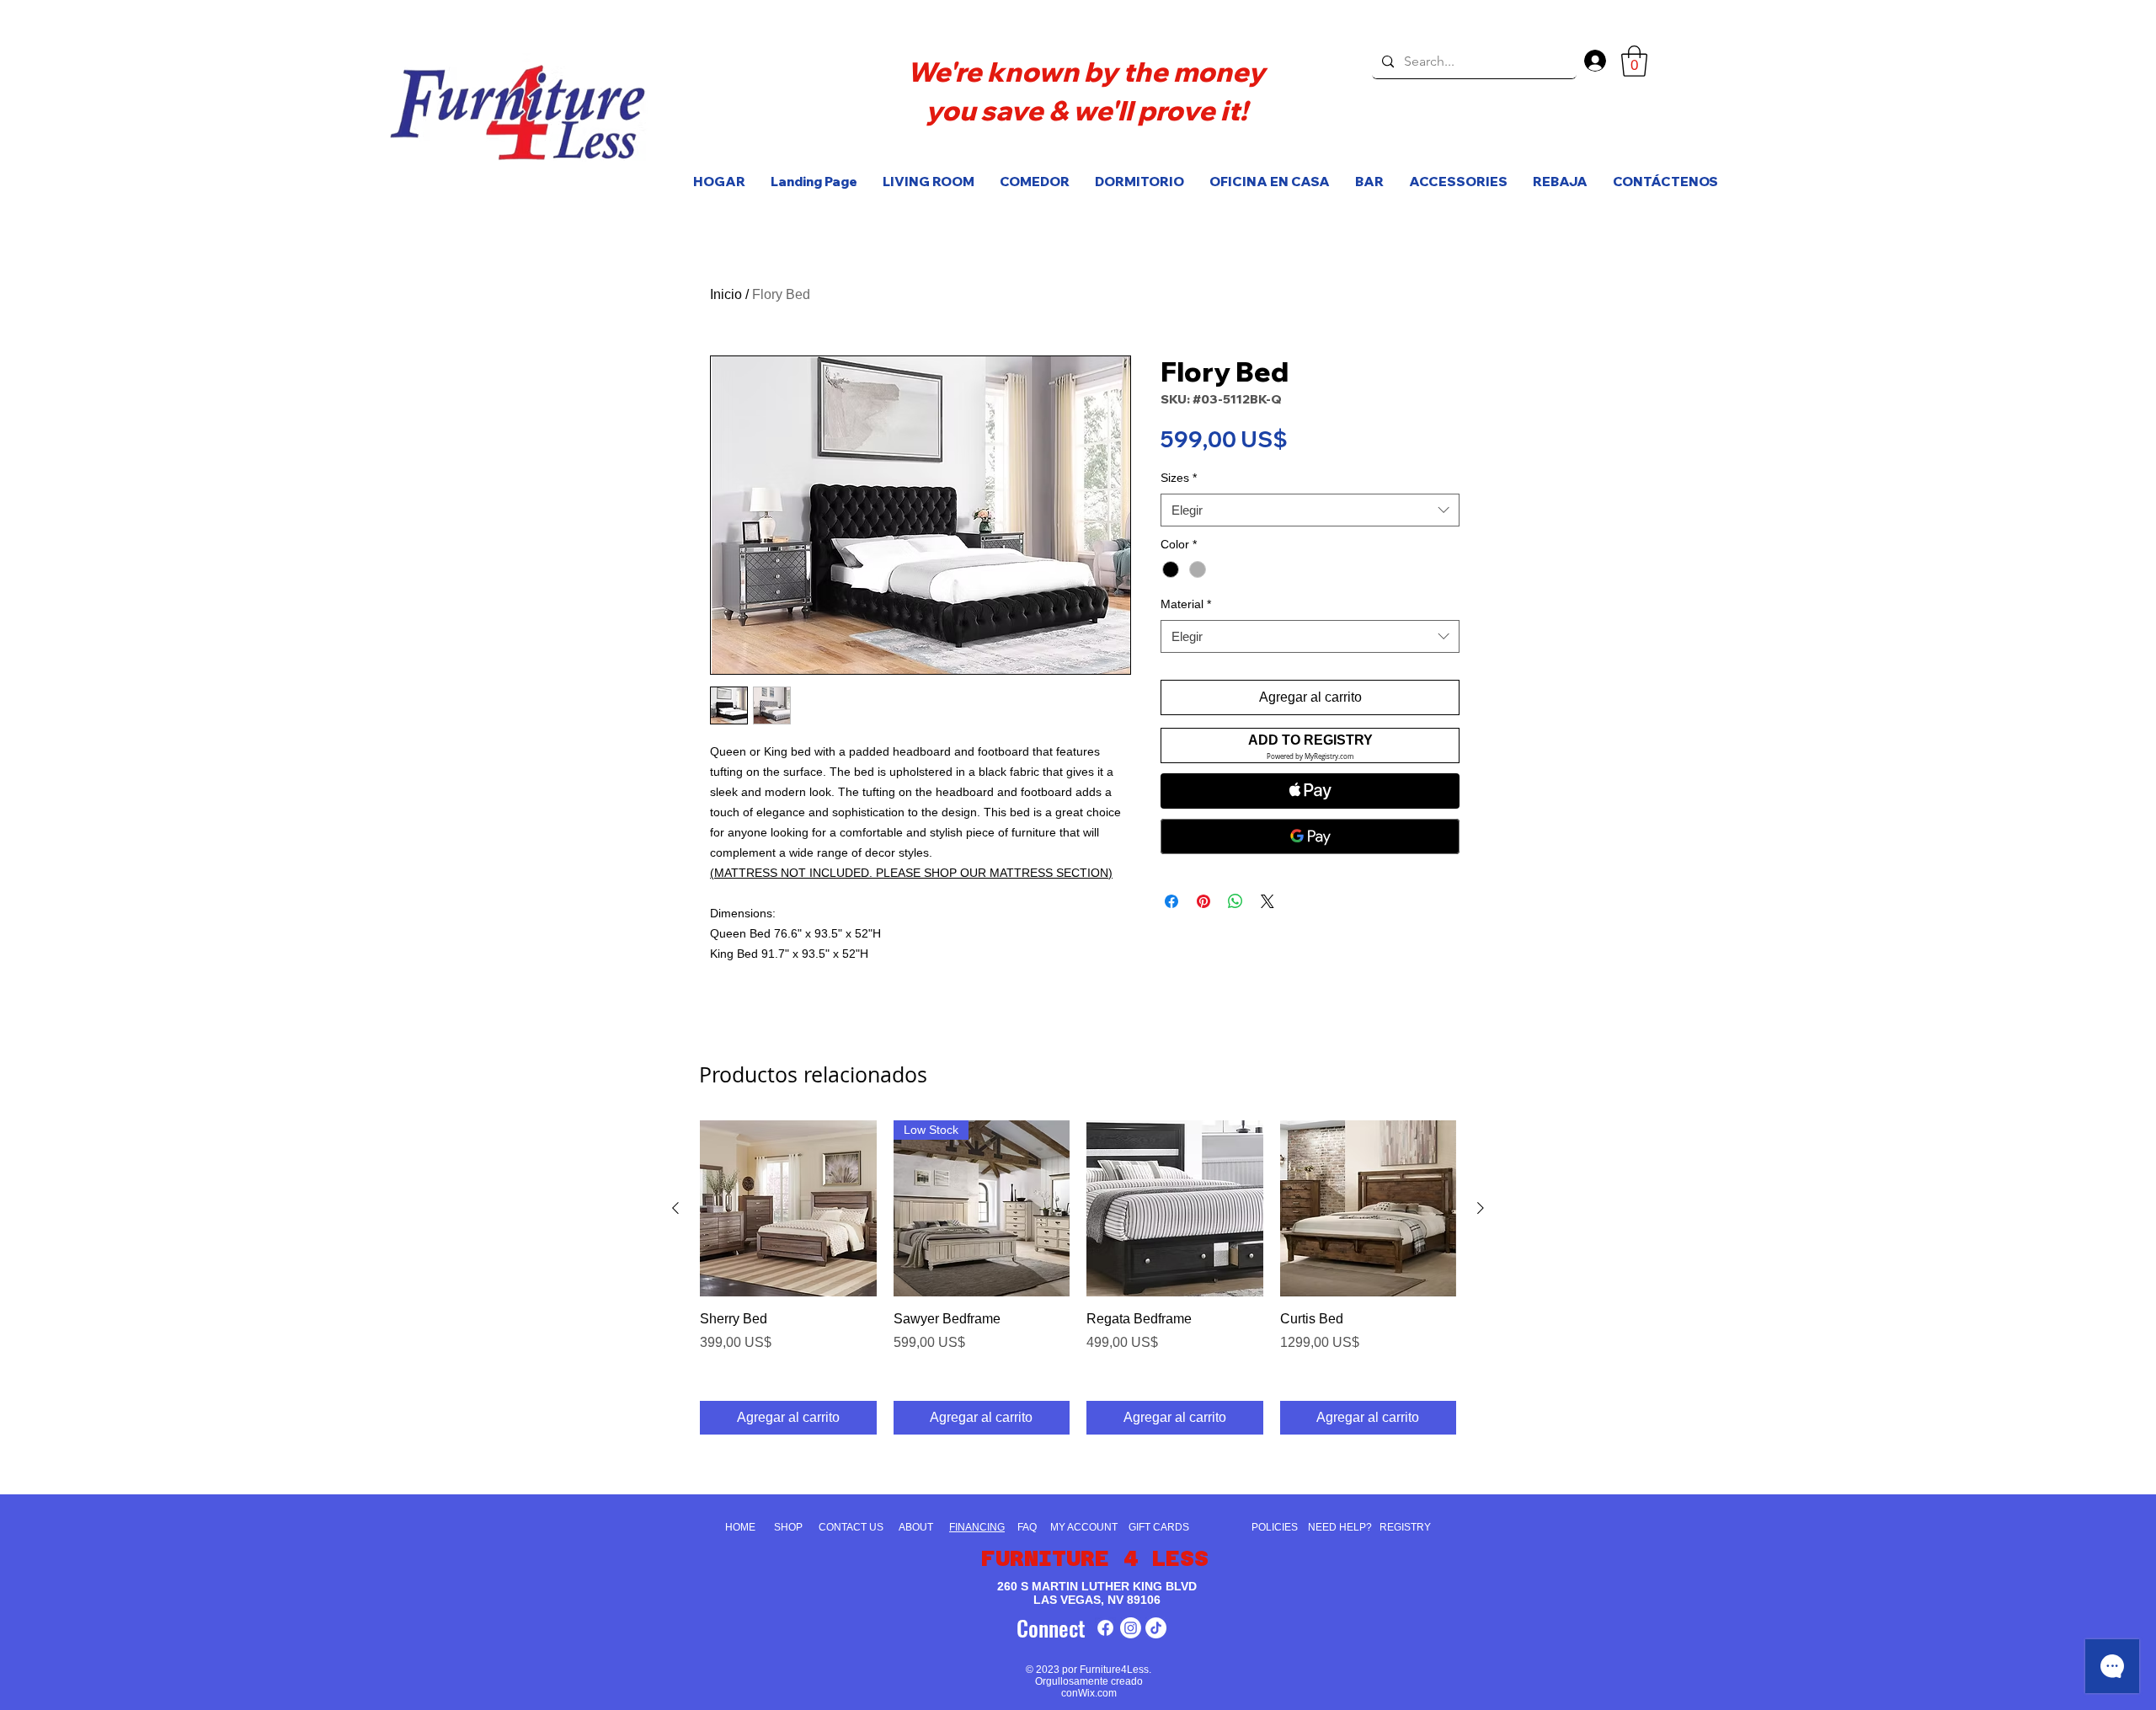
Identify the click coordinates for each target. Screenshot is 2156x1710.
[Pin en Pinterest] (1203, 901)
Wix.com (1097, 1693)
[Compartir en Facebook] (1171, 901)
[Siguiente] (1481, 1208)
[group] (1078, 1277)
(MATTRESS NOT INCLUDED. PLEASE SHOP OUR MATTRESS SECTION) (911, 873)
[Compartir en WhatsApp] (1235, 901)
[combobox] (1310, 510)
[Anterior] (675, 1208)
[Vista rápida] (788, 1209)
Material (1186, 604)
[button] (1634, 61)
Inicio (726, 294)
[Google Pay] (1310, 836)
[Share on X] (1267, 901)
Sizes (1179, 478)
